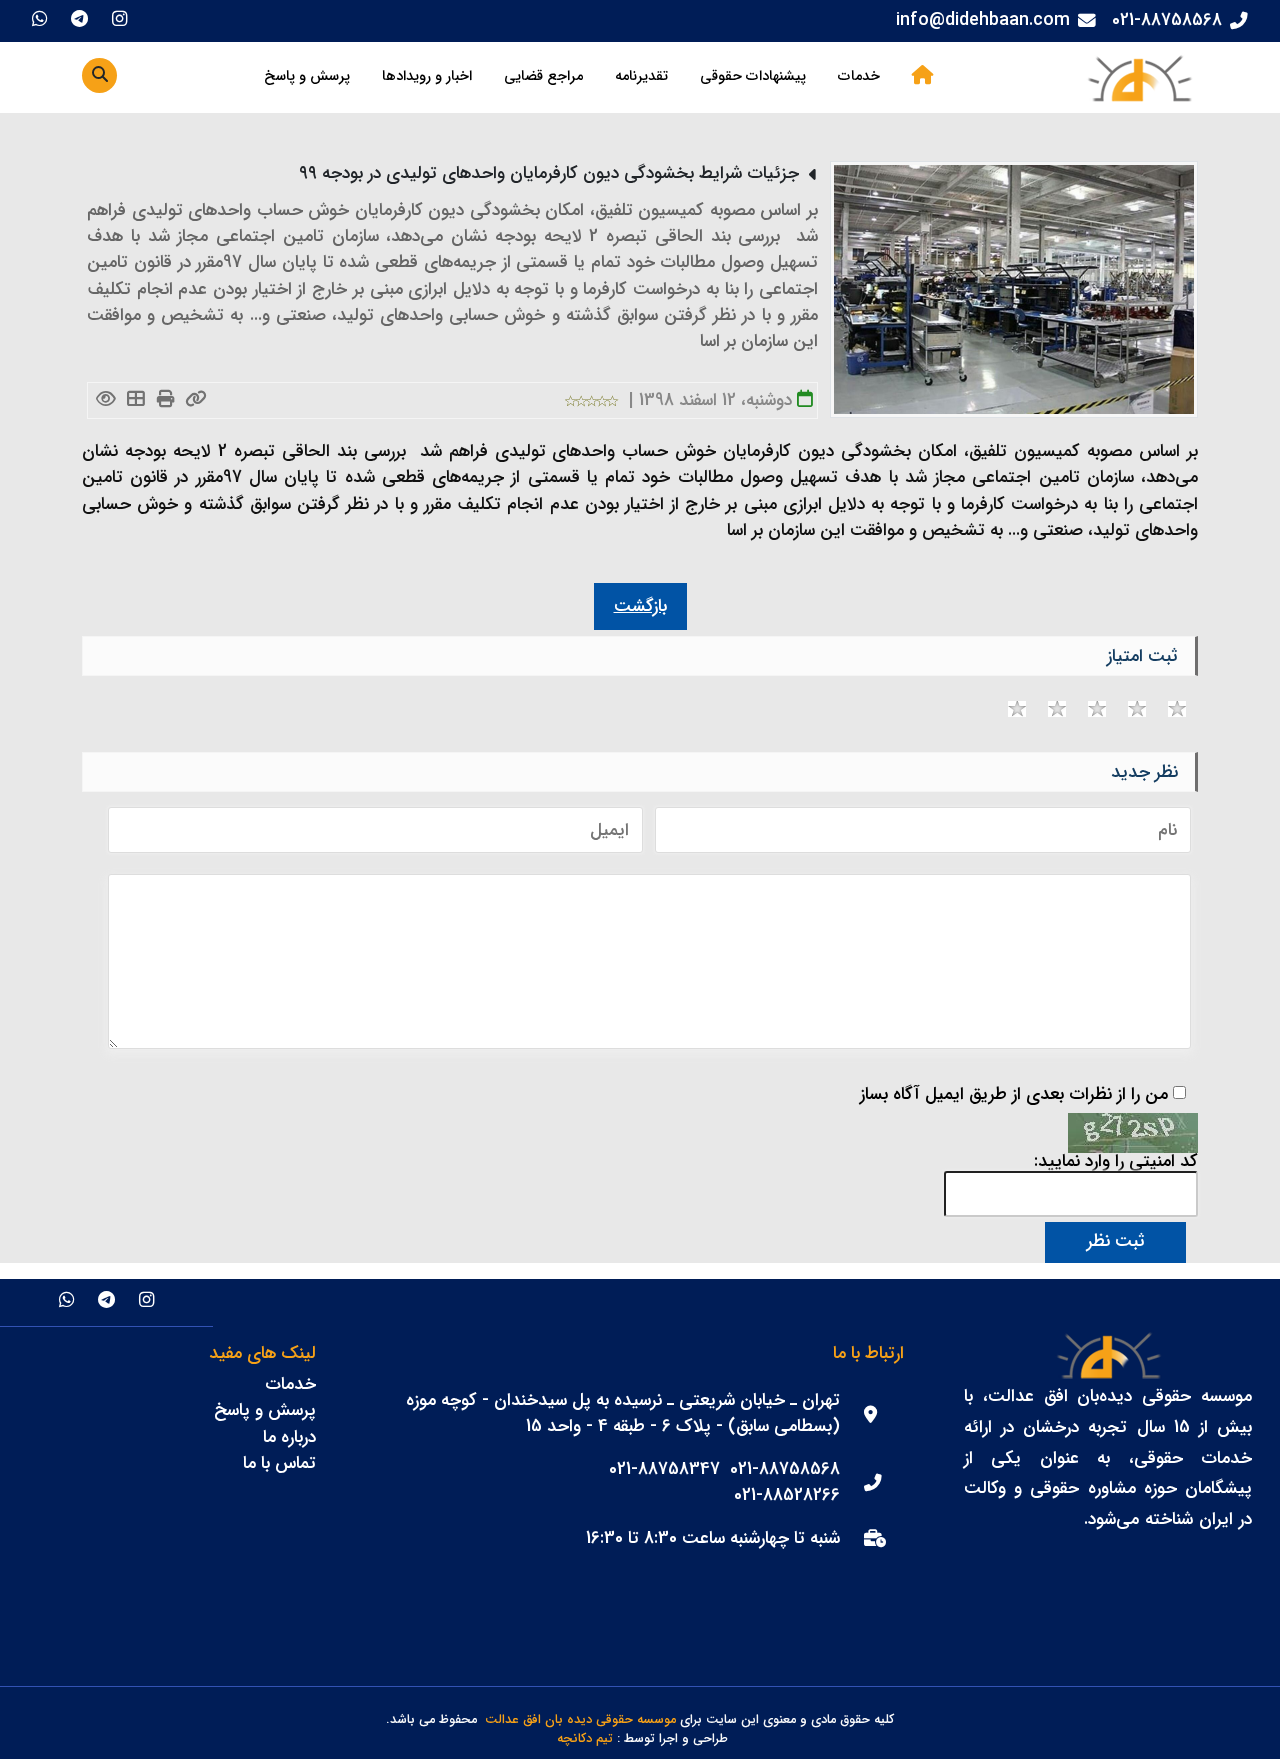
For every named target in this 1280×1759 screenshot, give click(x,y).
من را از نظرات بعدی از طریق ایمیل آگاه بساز (1014, 1095)
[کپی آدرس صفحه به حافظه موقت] (195, 400)
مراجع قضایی (543, 76)
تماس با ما (279, 1463)
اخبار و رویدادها (427, 76)
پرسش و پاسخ (307, 76)
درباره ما (289, 1437)
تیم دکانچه (585, 1739)
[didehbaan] (1139, 77)
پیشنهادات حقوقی (753, 76)
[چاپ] (165, 400)
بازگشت (640, 606)
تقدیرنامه (641, 76)
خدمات (859, 76)
